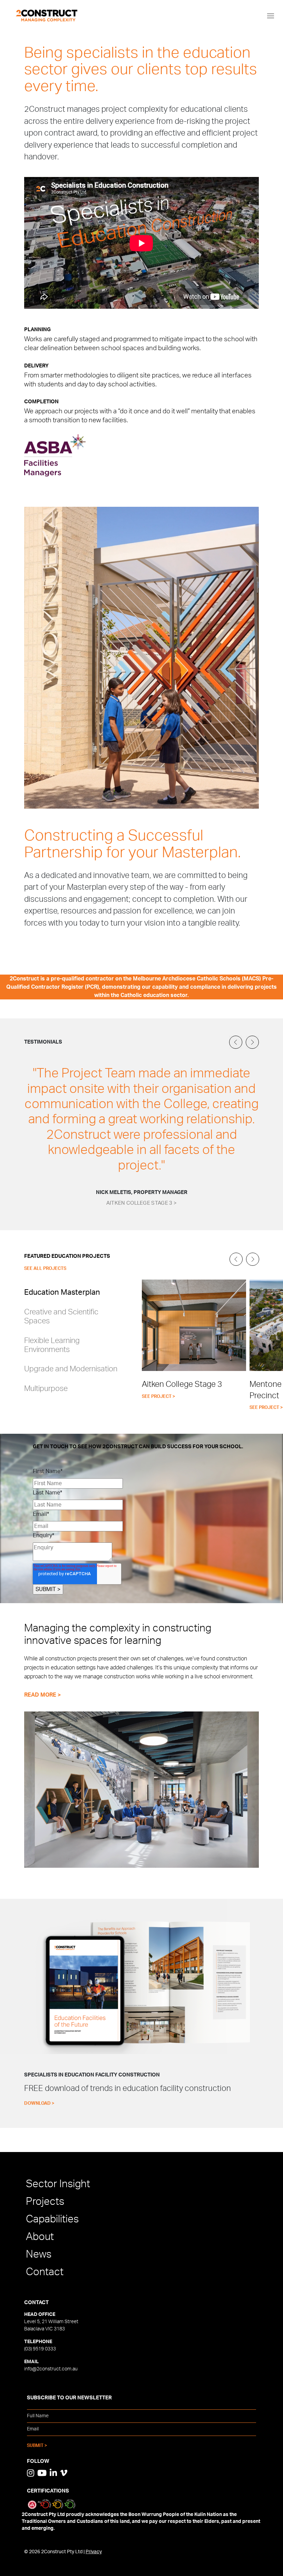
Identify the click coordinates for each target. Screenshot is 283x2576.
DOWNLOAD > (39, 2104)
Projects (45, 2202)
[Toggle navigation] (271, 16)
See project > (159, 1397)
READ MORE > (42, 1695)
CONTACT (36, 2303)
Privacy (94, 2552)
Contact (45, 2272)
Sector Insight (58, 2184)
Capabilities (52, 2219)
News (39, 2254)
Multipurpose (46, 1389)
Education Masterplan (62, 1292)
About (40, 2237)
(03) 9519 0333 (40, 2349)
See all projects (45, 1269)
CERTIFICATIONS (48, 2491)
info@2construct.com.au (51, 2369)
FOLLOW (38, 2461)
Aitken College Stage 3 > (141, 1203)
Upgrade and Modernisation (71, 1369)
